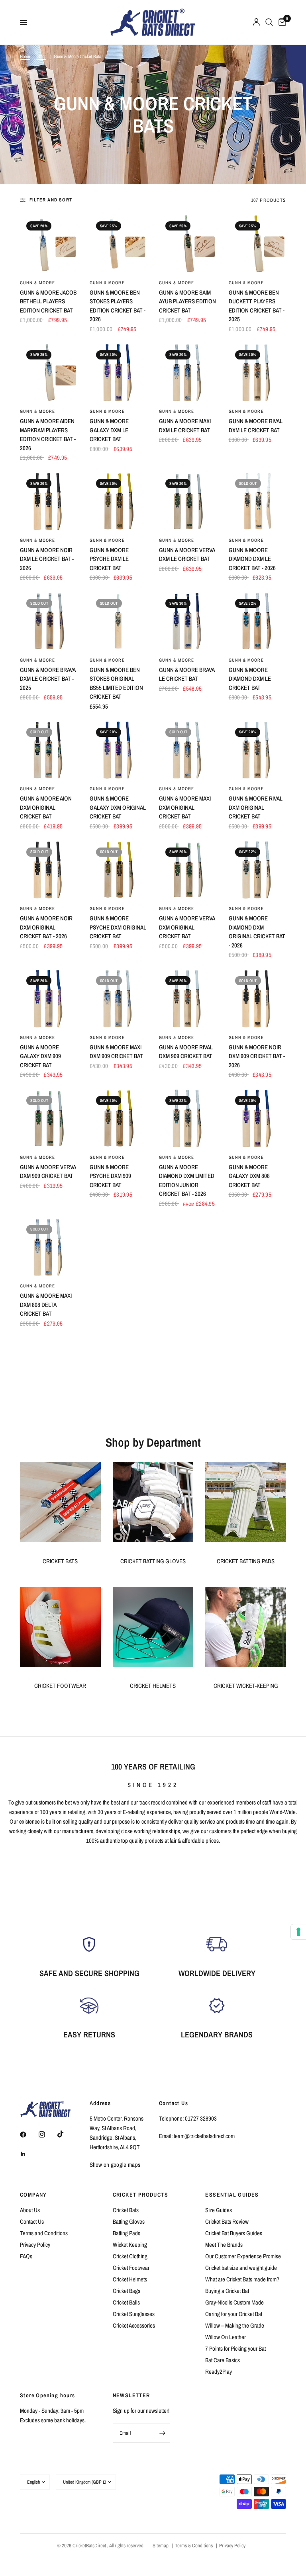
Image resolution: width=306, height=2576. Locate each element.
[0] (281, 22)
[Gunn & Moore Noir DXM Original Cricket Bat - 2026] (49, 870)
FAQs (26, 2256)
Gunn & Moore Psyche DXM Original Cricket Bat (118, 927)
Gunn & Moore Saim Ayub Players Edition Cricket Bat (187, 301)
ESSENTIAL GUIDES (232, 2195)
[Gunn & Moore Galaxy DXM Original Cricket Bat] (119, 750)
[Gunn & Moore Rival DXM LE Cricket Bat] (258, 373)
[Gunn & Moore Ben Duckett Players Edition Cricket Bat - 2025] (258, 244)
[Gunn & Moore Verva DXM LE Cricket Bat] (188, 501)
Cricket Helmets (130, 2279)
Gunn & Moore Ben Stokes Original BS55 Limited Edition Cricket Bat (116, 683)
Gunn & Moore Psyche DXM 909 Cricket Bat (110, 1176)
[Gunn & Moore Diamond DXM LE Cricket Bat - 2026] (258, 501)
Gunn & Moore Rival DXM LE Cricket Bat (256, 426)
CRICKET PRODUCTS (140, 2195)
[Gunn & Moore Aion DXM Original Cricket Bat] (49, 750)
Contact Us (32, 2222)
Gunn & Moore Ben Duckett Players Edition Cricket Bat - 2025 (257, 306)
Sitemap (161, 2546)
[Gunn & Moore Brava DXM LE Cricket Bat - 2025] (49, 621)
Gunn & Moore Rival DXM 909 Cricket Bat (186, 1052)
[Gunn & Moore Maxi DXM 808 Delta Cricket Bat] (49, 1247)
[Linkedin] (29, 2154)
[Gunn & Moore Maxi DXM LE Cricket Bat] (188, 373)
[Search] (269, 22)
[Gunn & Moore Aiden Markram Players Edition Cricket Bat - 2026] (49, 373)
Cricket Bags (127, 2291)
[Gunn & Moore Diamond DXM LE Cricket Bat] (258, 621)
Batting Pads (127, 2233)
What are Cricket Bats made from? (242, 2279)
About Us (30, 2210)
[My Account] (256, 22)
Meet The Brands (224, 2245)
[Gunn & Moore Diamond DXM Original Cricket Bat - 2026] (258, 870)
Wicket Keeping (130, 2245)
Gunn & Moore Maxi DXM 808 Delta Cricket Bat (46, 1305)
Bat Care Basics (223, 2360)
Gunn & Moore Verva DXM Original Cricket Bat (187, 927)
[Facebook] (29, 2135)
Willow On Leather (226, 2337)
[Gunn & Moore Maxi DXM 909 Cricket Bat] (119, 999)
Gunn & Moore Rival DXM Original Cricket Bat (256, 807)
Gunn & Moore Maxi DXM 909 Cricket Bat (116, 1052)
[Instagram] (47, 2135)
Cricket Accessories (134, 2325)
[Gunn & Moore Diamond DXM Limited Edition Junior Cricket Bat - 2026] (188, 1118)
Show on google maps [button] (115, 2165)
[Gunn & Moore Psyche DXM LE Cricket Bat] (119, 501)
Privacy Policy (35, 2245)
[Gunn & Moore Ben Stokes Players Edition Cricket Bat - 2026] (119, 244)
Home (25, 57)
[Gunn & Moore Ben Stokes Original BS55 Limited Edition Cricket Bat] (119, 621)
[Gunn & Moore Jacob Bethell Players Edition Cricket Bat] (49, 244)
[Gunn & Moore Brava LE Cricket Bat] (188, 621)
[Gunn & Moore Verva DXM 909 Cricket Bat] (49, 1118)
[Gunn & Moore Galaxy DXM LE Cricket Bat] (119, 373)
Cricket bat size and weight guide (241, 2268)
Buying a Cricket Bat (227, 2291)
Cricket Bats (126, 2210)
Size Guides (219, 2210)
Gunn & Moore (37, 283)
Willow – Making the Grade (235, 2325)
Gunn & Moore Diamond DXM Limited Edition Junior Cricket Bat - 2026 (187, 1181)
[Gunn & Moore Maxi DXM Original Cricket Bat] (188, 750)
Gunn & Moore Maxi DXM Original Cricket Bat (185, 807)
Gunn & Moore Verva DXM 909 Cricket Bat (48, 1172)
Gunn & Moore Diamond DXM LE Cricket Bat (250, 679)
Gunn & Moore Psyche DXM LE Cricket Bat (109, 559)
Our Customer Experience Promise (243, 2256)
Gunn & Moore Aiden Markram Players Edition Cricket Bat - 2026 (48, 435)
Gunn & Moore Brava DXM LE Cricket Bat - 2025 (48, 679)
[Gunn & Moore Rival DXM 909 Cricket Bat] (188, 999)
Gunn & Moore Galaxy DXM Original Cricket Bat (118, 807)
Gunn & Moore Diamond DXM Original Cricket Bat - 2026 (257, 932)
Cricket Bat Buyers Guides (234, 2233)
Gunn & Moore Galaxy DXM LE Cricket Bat (109, 430)
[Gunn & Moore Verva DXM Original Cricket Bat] (188, 870)
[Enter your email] (162, 2433)
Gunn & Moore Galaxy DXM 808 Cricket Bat (249, 1176)
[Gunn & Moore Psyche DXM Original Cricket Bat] (119, 870)
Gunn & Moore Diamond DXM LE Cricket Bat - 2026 (252, 559)
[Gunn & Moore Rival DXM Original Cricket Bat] (258, 750)
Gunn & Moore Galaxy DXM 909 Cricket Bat (40, 1056)
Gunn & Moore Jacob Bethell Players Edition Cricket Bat (48, 301)
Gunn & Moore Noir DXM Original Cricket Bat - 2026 (46, 927)
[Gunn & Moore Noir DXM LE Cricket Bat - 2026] (49, 501)
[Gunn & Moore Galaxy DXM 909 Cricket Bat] (49, 999)
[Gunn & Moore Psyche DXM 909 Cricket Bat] (119, 1118)
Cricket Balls (126, 2302)
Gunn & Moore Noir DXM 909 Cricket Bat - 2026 (257, 1056)
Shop (42, 57)
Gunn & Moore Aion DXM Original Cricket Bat (46, 807)
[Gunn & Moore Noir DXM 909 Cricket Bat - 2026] (258, 999)
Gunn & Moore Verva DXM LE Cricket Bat (187, 555)
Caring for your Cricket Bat (234, 2314)
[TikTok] (66, 2134)
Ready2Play (219, 2372)
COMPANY (33, 2195)
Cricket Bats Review (227, 2222)
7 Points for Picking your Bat (235, 2348)
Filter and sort (51, 200)
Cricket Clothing (130, 2256)
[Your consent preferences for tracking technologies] (298, 1932)
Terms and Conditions (44, 2233)
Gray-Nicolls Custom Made (234, 2302)
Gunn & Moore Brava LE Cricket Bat (187, 674)
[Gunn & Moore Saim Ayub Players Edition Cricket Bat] (188, 244)
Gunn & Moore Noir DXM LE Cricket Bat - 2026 (47, 559)
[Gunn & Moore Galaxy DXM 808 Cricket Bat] (258, 1118)
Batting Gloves (129, 2222)
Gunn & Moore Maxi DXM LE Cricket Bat (185, 426)
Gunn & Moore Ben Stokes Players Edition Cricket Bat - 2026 (118, 306)
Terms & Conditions (194, 2546)
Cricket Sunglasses (134, 2314)
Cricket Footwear (131, 2268)
